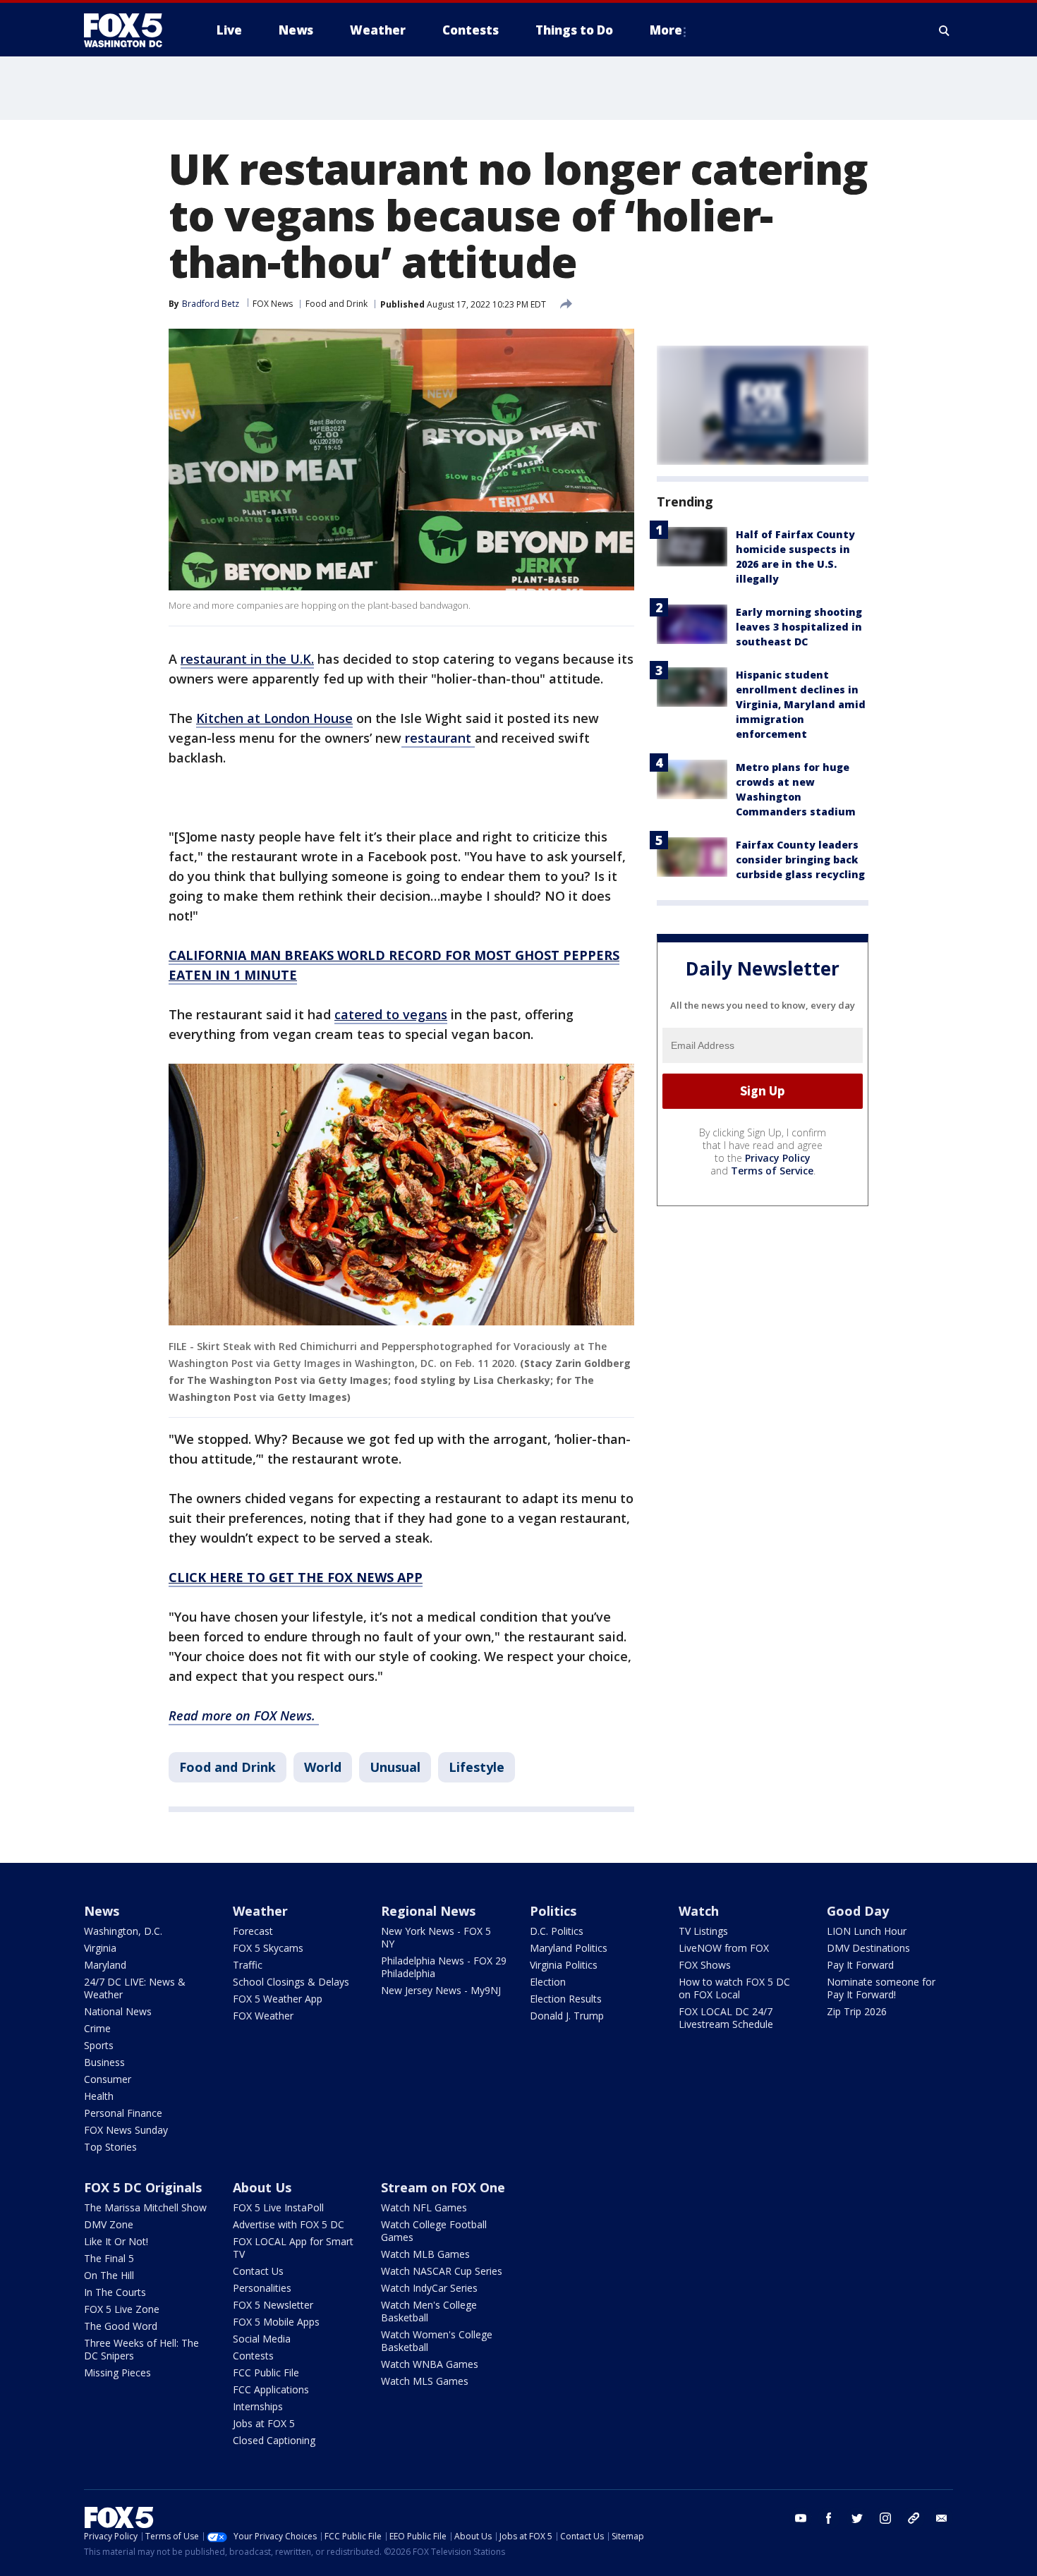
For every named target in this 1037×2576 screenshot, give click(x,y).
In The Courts (115, 2292)
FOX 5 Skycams (268, 1948)
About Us (262, 2187)
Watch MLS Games (425, 2381)
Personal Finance (123, 2113)
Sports (99, 2045)
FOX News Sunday (126, 2130)
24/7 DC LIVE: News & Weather (135, 1988)
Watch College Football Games (434, 2231)
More (666, 30)
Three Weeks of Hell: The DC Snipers (141, 2349)
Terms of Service (772, 1171)
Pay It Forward (860, 1965)
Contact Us (258, 2271)
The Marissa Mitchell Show (145, 2207)
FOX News (273, 304)
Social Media (262, 2339)
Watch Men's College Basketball (429, 2311)
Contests (253, 2356)
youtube (801, 2518)
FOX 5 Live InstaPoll (278, 2207)
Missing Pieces (117, 2373)
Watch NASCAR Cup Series (442, 2271)
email (942, 2518)
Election (548, 1982)
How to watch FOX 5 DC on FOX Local (734, 1988)
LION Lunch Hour (867, 1931)
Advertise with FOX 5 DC (289, 2224)
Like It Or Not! (116, 2241)
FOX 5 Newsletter (273, 2305)
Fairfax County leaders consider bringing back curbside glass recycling (800, 859)
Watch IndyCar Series (429, 2288)
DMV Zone (109, 2224)
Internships (258, 2406)
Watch (699, 1911)
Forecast (253, 1931)
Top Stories (110, 2147)
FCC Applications (271, 2389)
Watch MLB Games (425, 2254)
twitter (857, 2518)
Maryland (105, 1965)
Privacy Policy (778, 1158)
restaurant (438, 738)
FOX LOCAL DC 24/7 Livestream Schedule (726, 2018)
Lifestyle (477, 1767)
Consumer (108, 2079)
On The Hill (109, 2275)
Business (104, 2062)
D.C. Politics (557, 1931)
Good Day (858, 1911)
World (323, 1767)
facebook (829, 2518)
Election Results (566, 1999)
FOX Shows (705, 1965)
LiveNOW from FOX (724, 1948)
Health (99, 2096)
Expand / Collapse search (945, 30)
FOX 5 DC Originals (143, 2187)
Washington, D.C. (123, 1931)
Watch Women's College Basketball (437, 2341)
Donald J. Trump (567, 2016)
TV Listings (703, 1931)
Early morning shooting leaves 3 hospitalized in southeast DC (799, 627)
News (102, 1911)
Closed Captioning (274, 2440)
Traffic (248, 1965)
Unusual (395, 1767)
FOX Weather (263, 2016)
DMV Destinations (868, 1948)
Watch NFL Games (424, 2207)
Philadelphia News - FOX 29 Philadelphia (444, 1967)
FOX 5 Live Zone (122, 2309)
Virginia (100, 1948)
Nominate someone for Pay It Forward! (881, 1988)
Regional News (428, 1911)
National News (118, 2011)
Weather (260, 1911)
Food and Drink (336, 304)
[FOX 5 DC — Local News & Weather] (131, 30)
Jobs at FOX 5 (264, 2423)
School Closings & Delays (291, 1982)
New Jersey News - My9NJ (441, 1990)
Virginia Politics (564, 1965)
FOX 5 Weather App (278, 1999)
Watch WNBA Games (430, 2364)
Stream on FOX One (443, 2187)
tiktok (914, 2518)
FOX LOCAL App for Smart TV (293, 2248)
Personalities (262, 2288)
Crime (97, 2028)
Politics (553, 1911)
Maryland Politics (569, 1948)
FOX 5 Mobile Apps (276, 2322)
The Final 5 (109, 2258)
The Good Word (121, 2326)
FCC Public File (266, 2373)
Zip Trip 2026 (857, 2011)
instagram (885, 2518)
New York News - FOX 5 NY (436, 1937)
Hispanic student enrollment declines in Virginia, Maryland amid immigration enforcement (801, 704)
